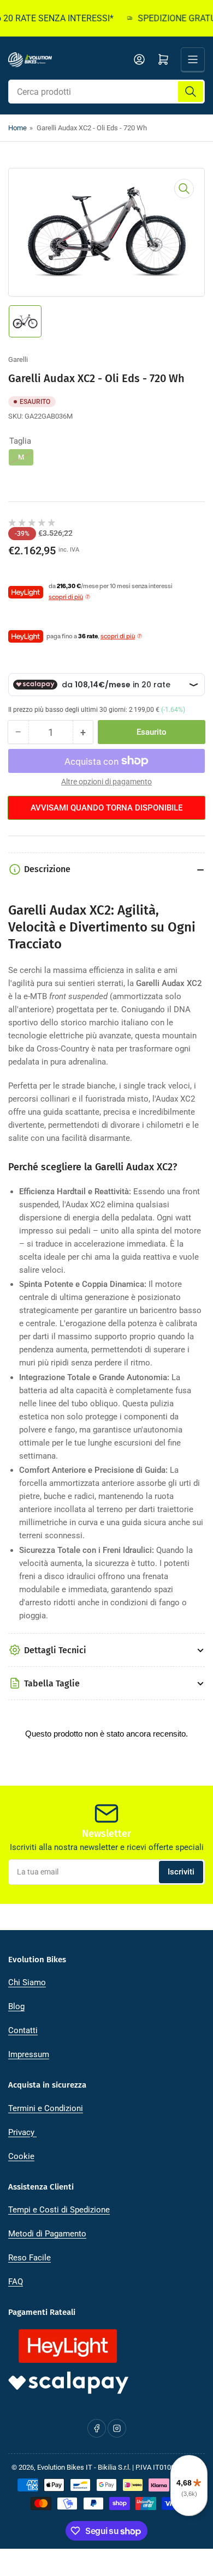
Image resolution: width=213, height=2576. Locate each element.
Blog (16, 2006)
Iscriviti (181, 1872)
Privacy (22, 2132)
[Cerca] (191, 92)
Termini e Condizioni (46, 2108)
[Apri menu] (193, 59)
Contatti (23, 2030)
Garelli (18, 359)
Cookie (21, 2156)
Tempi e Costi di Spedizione (59, 2210)
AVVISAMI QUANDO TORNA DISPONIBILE (106, 808)
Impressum (29, 2054)
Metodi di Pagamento (47, 2234)
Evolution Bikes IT (65, 2467)
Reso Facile (29, 2258)
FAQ (16, 2282)
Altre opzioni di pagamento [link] (106, 782)
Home (17, 128)
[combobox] (106, 92)
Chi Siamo (27, 1982)
